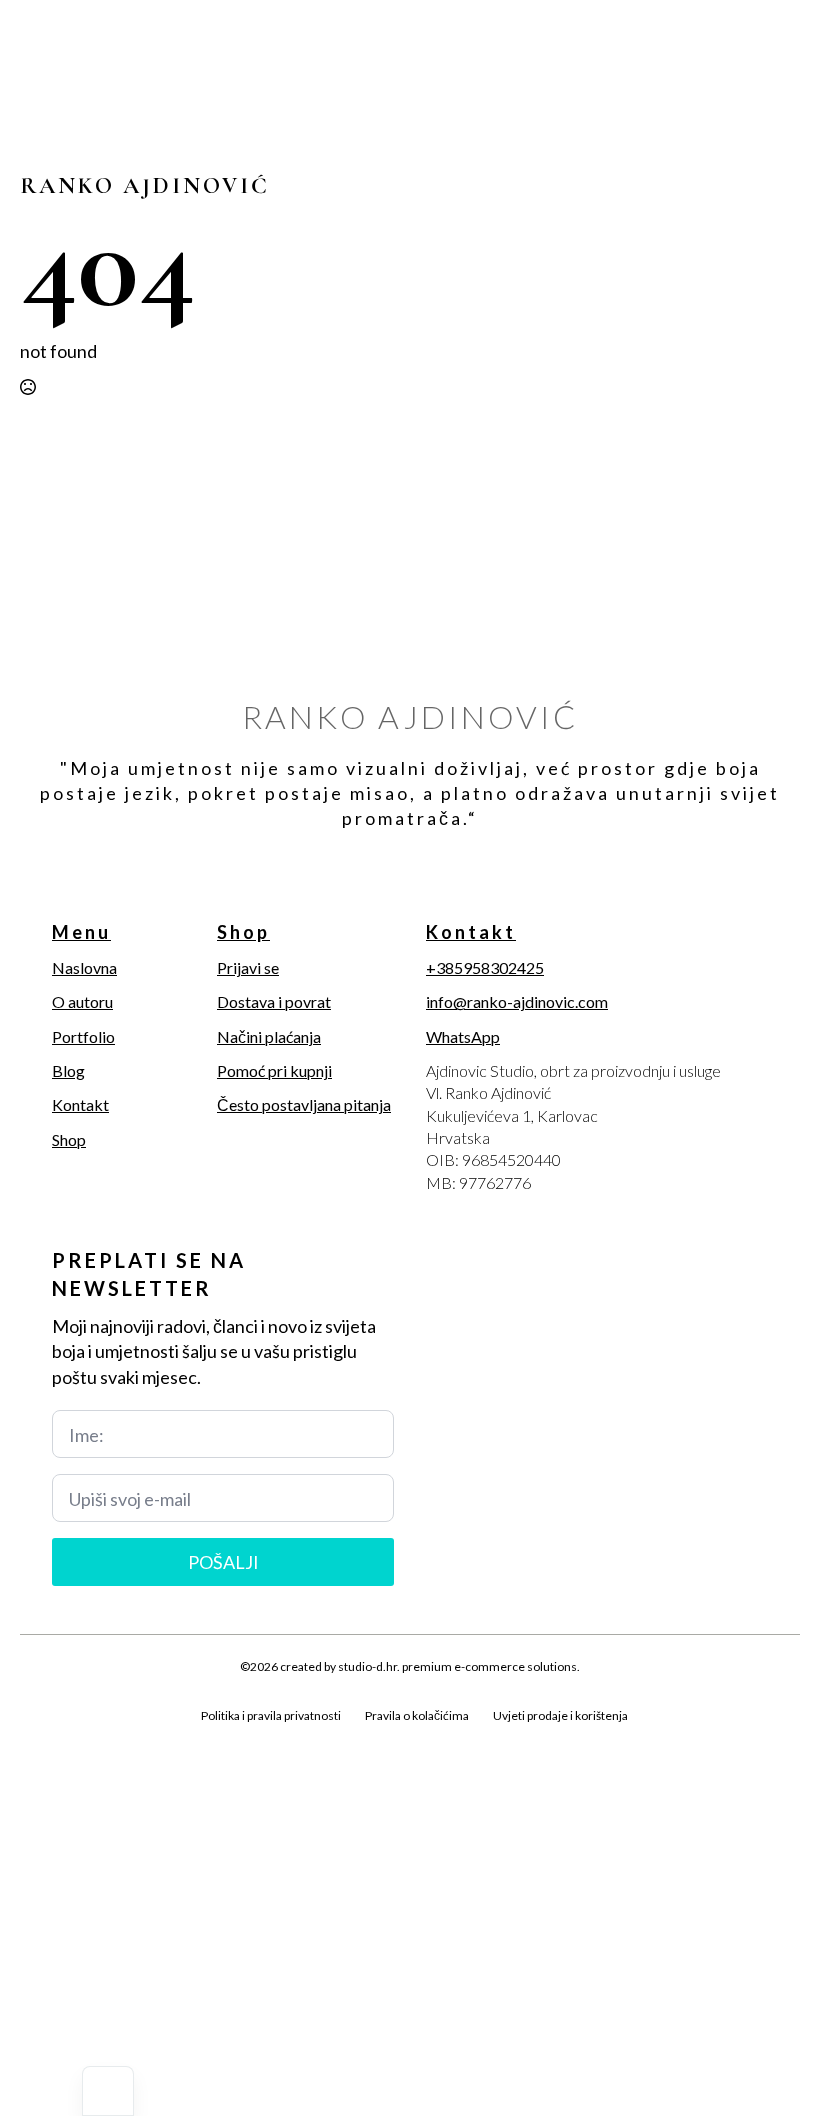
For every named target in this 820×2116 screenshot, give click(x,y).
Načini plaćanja (269, 1036)
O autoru (82, 1001)
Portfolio (83, 1036)
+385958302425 (485, 967)
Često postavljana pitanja (304, 1104)
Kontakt (80, 1104)
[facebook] (34, 1738)
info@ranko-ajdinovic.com (517, 1001)
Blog (68, 1070)
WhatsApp (463, 1036)
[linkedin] (136, 1738)
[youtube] (170, 1738)
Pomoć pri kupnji (274, 1070)
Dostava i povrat (274, 1001)
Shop (69, 1139)
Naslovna (84, 967)
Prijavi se (248, 967)
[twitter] (68, 1738)
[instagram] (102, 1738)
